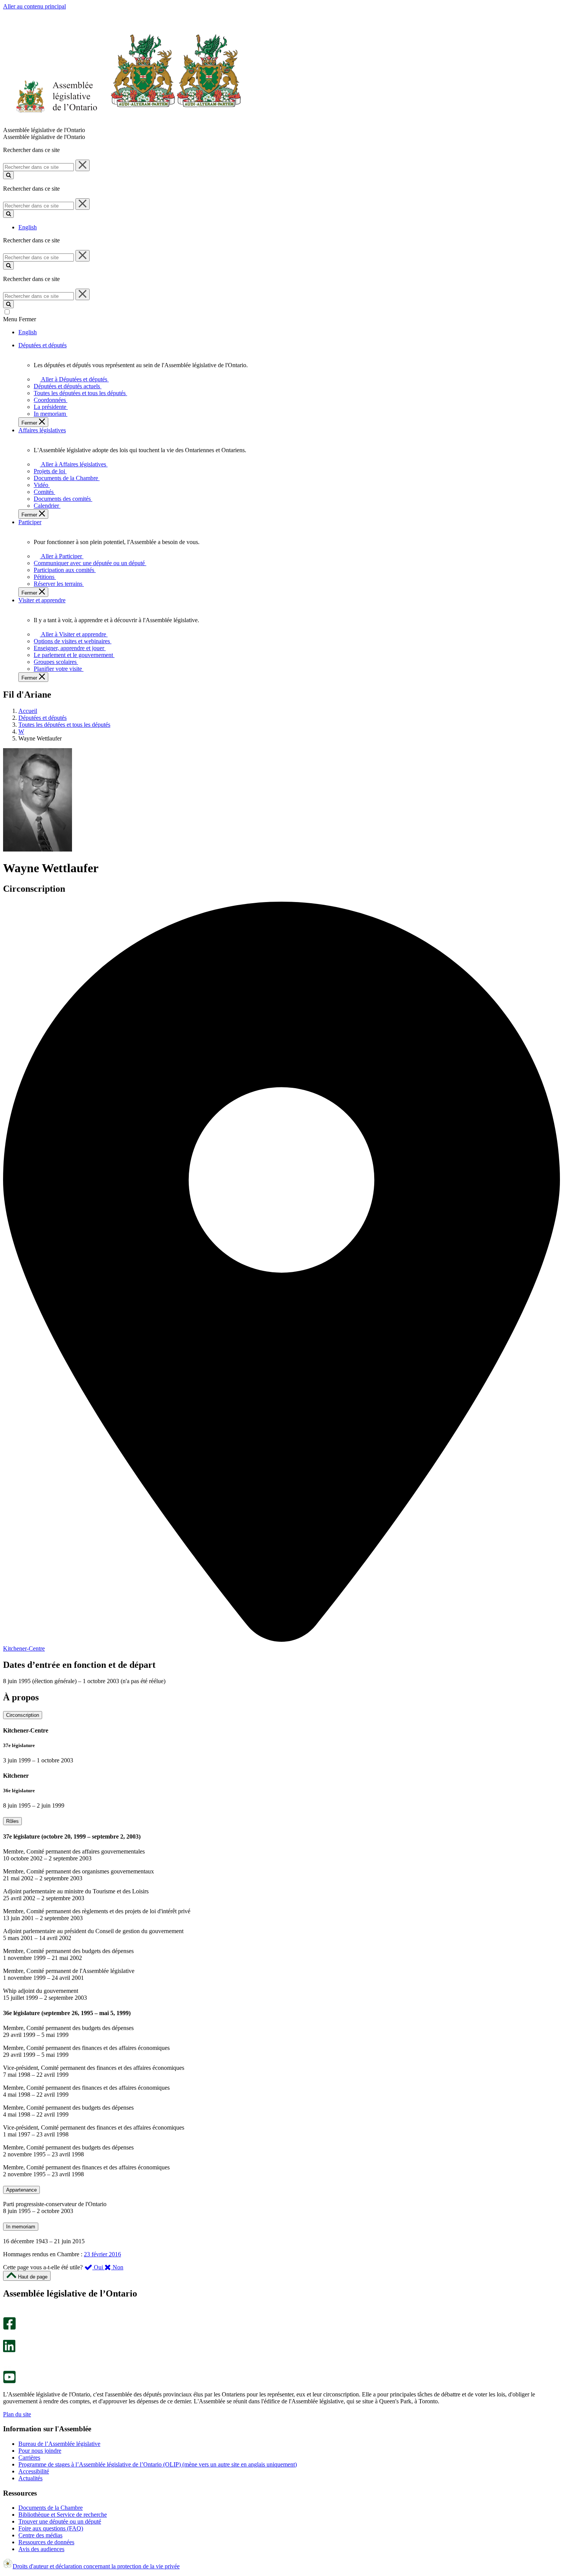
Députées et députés (43, 718)
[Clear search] (83, 165)
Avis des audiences (41, 2549)
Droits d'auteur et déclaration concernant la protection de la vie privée (96, 2566)
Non (117, 2267)
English (28, 227)
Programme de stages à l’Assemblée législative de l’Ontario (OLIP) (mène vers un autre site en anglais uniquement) (158, 2464)
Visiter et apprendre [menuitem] (42, 600)
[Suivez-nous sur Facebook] (9, 2328)
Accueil (28, 711)
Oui (98, 2267)
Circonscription (23, 1715)
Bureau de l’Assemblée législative (59, 2444)
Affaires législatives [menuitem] (42, 430)
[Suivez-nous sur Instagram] (7, 2314)
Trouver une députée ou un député (60, 2521)
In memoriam (21, 2227)
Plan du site (17, 2414)
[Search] (8, 175)
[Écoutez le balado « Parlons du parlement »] (7, 2360)
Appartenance (21, 2190)
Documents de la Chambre (51, 2508)
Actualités (30, 2478)
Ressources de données (46, 2542)
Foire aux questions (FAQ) (51, 2528)
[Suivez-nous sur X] (7, 2336)
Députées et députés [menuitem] (43, 345)
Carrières (29, 2457)
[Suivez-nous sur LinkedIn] (9, 2350)
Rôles (12, 1821)
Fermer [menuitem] (30, 423)
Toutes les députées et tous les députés (64, 725)
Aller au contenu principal (34, 6)
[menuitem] (73, 379)
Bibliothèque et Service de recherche (63, 2515)
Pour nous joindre (40, 2451)
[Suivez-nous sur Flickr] (7, 2367)
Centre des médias (40, 2535)
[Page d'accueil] (122, 123)
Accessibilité (34, 2471)
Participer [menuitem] (30, 522)
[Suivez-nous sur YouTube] (9, 2381)
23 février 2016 (102, 2254)
